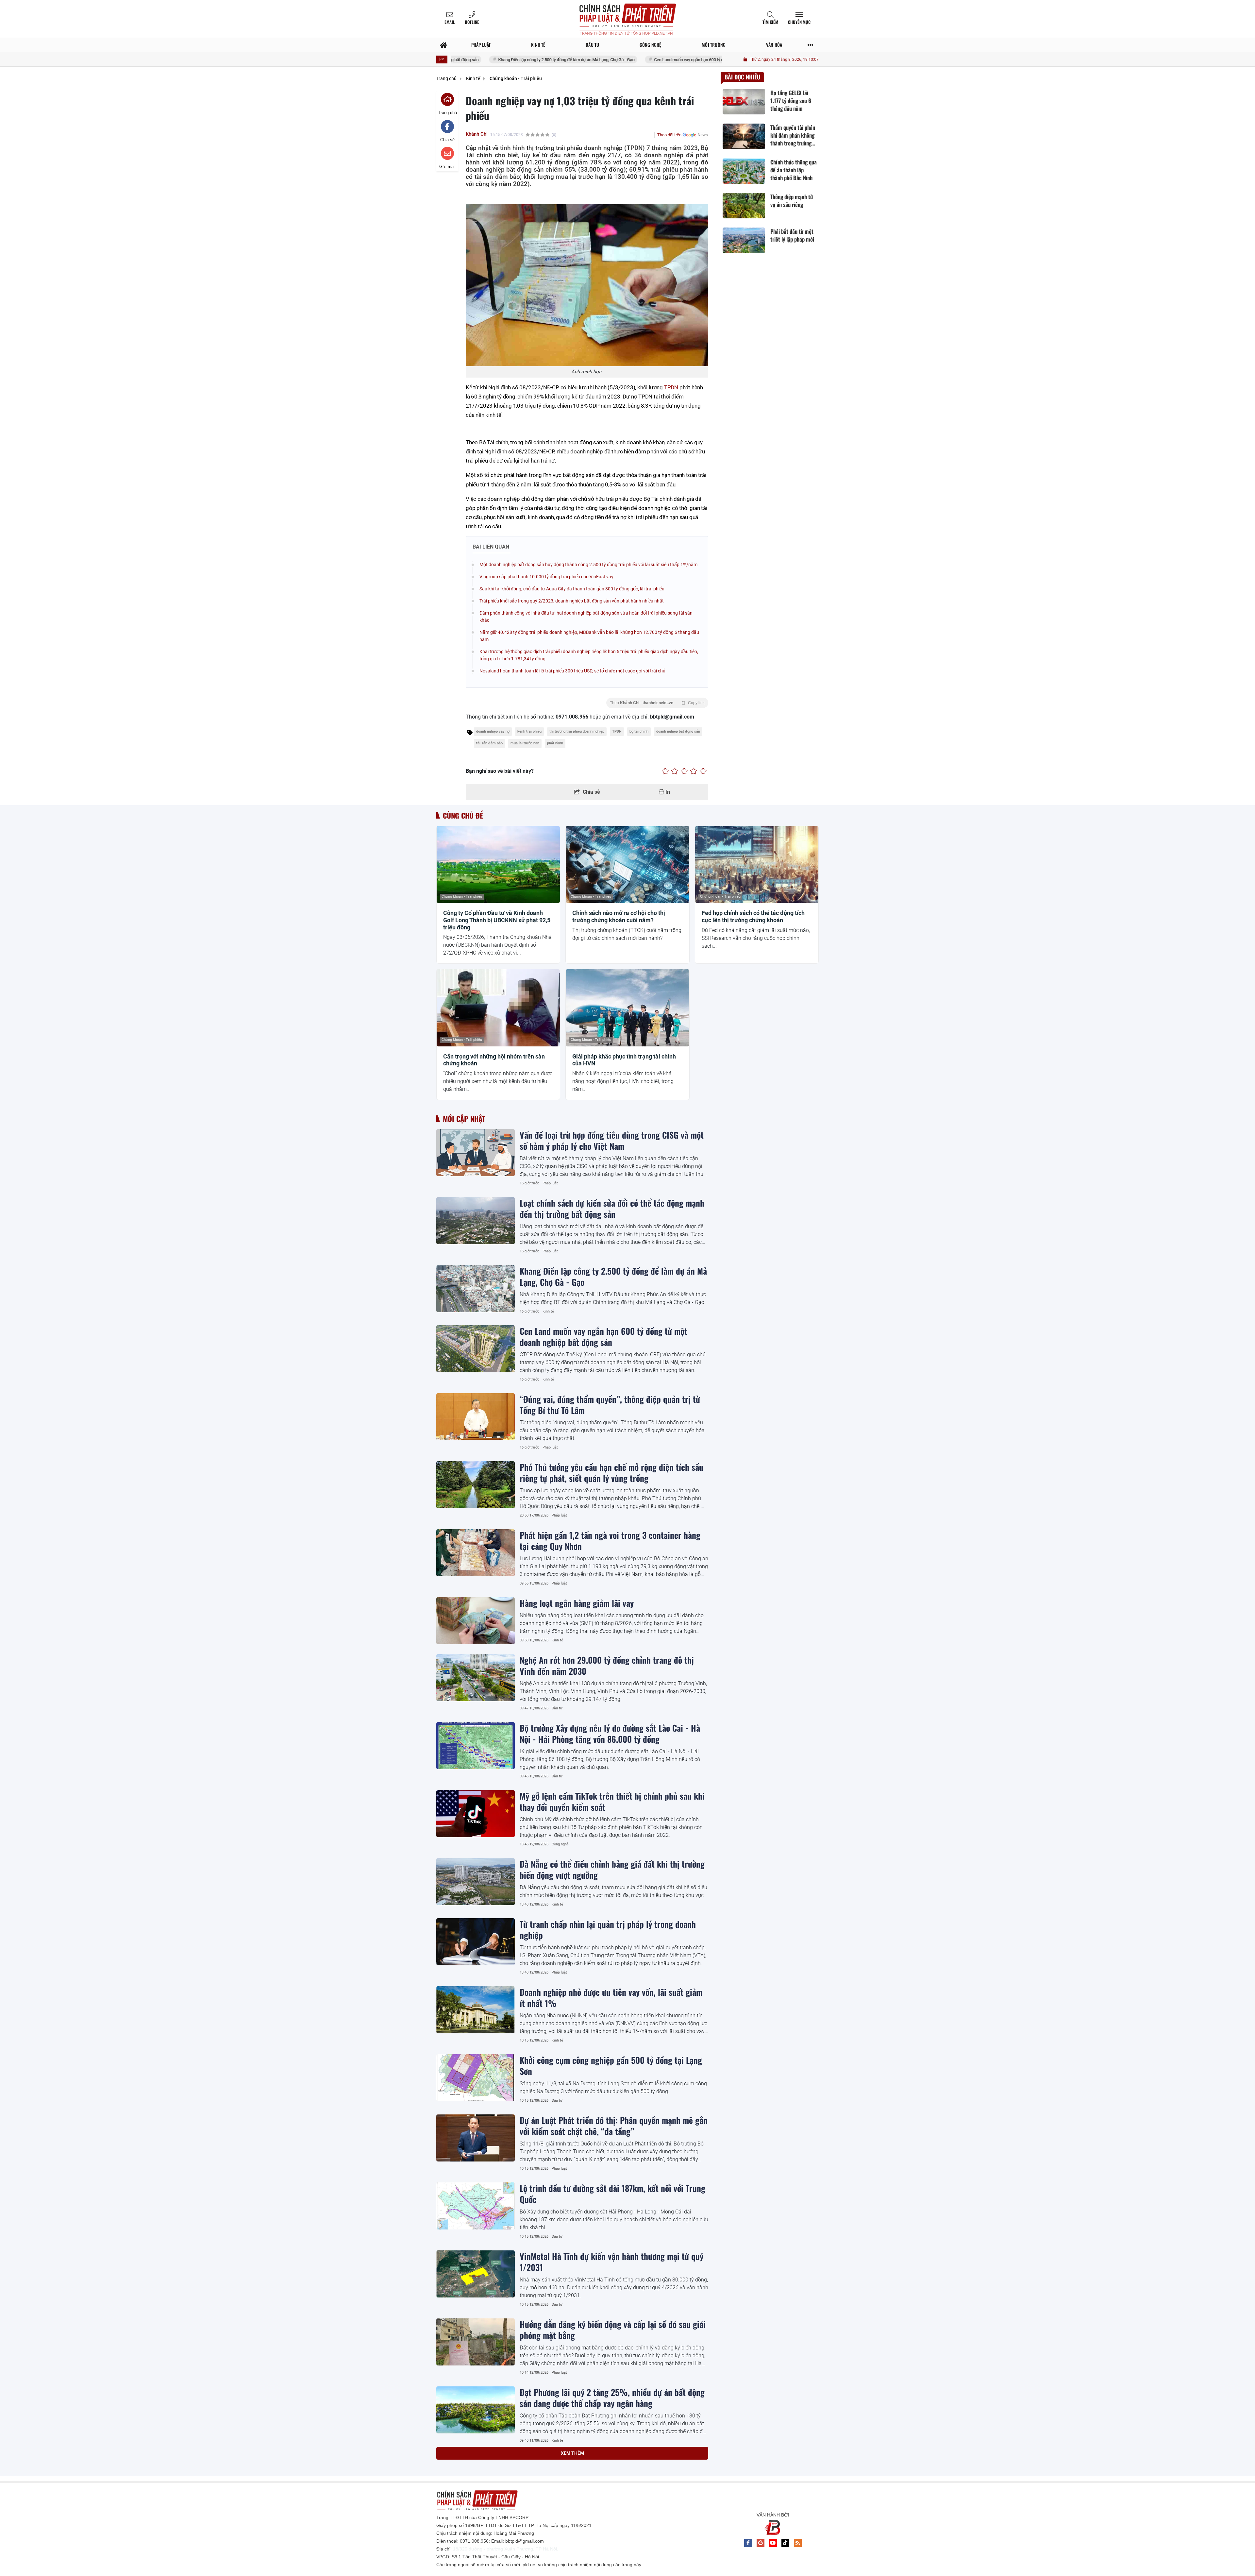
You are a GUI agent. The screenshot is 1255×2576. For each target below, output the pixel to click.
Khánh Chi (477, 134)
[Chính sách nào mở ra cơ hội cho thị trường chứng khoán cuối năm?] (627, 865)
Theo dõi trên (669, 135)
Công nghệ (560, 1844)
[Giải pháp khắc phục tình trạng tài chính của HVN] (627, 1008)
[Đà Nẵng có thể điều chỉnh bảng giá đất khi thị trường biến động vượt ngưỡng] (476, 1882)
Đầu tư (557, 1708)
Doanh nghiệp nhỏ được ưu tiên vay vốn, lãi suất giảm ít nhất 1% (611, 1997)
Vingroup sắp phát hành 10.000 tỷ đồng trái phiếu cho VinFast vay (546, 577)
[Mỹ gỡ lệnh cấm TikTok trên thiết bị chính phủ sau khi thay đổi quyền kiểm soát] (476, 1814)
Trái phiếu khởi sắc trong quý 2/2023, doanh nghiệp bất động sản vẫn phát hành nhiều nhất (572, 601)
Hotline (472, 22)
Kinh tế (548, 1311)
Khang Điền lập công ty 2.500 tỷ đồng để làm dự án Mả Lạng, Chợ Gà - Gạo (613, 1276)
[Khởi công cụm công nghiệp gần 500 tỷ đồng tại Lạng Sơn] (476, 2078)
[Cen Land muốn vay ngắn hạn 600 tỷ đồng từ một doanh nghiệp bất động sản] (476, 1349)
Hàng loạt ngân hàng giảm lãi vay (577, 1603)
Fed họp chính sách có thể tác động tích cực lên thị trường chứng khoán (753, 916)
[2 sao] (675, 771)
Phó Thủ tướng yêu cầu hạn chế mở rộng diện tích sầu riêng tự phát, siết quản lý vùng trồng (611, 1472)
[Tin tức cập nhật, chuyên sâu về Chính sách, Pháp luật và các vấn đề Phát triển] (627, 19)
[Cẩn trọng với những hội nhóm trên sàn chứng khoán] (498, 1008)
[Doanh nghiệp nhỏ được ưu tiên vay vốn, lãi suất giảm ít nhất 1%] (476, 2010)
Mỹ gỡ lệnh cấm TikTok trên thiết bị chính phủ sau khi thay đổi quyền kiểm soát (612, 1801)
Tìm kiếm (770, 22)
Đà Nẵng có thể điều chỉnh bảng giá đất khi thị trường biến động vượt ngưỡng (612, 1869)
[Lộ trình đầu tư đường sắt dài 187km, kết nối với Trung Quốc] (476, 2206)
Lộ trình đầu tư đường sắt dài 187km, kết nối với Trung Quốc (612, 2194)
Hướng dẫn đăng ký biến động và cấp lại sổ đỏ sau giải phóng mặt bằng (613, 2330)
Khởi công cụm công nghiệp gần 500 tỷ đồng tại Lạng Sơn (611, 2065)
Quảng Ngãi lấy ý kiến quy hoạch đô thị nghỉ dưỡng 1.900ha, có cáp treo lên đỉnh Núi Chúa (606, 2534)
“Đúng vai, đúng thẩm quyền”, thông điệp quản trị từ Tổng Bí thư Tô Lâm (676, 60)
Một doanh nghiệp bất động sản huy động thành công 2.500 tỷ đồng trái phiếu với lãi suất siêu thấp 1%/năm (588, 565)
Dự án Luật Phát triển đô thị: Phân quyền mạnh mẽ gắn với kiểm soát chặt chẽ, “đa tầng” (614, 2126)
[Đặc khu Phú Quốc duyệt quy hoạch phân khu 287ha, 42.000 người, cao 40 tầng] (476, 2478)
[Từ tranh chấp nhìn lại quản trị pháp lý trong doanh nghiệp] (476, 1942)
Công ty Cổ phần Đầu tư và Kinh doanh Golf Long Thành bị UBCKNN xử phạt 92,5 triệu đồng (497, 920)
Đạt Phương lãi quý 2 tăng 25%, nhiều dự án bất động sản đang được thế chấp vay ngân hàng (612, 2398)
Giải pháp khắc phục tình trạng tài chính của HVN (624, 1060)
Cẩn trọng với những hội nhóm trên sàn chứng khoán (494, 1060)
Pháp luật (550, 1183)
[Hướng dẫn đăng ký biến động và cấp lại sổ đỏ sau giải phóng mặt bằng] (476, 2342)
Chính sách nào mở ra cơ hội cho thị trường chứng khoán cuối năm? (619, 916)
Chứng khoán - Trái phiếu (462, 897)
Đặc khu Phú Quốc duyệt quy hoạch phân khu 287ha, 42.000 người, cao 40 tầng (609, 2466)
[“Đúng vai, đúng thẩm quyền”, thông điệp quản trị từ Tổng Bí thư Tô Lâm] (476, 1417)
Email (450, 22)
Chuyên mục (799, 22)
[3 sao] (684, 771)
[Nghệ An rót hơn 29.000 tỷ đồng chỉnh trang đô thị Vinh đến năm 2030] (476, 1678)
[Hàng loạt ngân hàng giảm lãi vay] (476, 1621)
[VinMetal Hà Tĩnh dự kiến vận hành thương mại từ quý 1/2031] (476, 2274)
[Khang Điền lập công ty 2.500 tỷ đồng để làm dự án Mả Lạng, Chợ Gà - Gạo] (476, 1289)
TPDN (671, 387)
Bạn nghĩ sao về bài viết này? (500, 771)
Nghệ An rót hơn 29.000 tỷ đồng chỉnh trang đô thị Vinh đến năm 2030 (607, 1665)
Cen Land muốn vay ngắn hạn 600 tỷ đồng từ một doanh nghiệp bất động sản (521, 60)
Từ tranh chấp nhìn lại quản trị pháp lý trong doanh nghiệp (608, 1929)
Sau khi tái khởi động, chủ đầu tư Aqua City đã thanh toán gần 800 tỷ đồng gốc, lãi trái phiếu (572, 589)
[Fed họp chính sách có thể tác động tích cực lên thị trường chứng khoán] (757, 865)
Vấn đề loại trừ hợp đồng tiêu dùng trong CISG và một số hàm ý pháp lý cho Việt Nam (612, 1140)
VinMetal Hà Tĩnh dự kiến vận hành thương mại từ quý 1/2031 (611, 2262)
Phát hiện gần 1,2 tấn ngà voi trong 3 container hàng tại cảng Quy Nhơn (610, 1540)
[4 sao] (694, 771)
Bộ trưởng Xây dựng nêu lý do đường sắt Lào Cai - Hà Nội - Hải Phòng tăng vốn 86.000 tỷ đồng (610, 1733)
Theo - (657, 703)
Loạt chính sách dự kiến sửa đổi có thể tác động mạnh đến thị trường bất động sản (612, 1208)
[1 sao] (665, 771)
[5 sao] (703, 771)
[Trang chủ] (444, 45)
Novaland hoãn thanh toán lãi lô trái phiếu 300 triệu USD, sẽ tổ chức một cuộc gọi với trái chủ (572, 671)
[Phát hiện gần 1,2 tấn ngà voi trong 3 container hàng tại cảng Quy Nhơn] (476, 1553)
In (667, 792)
